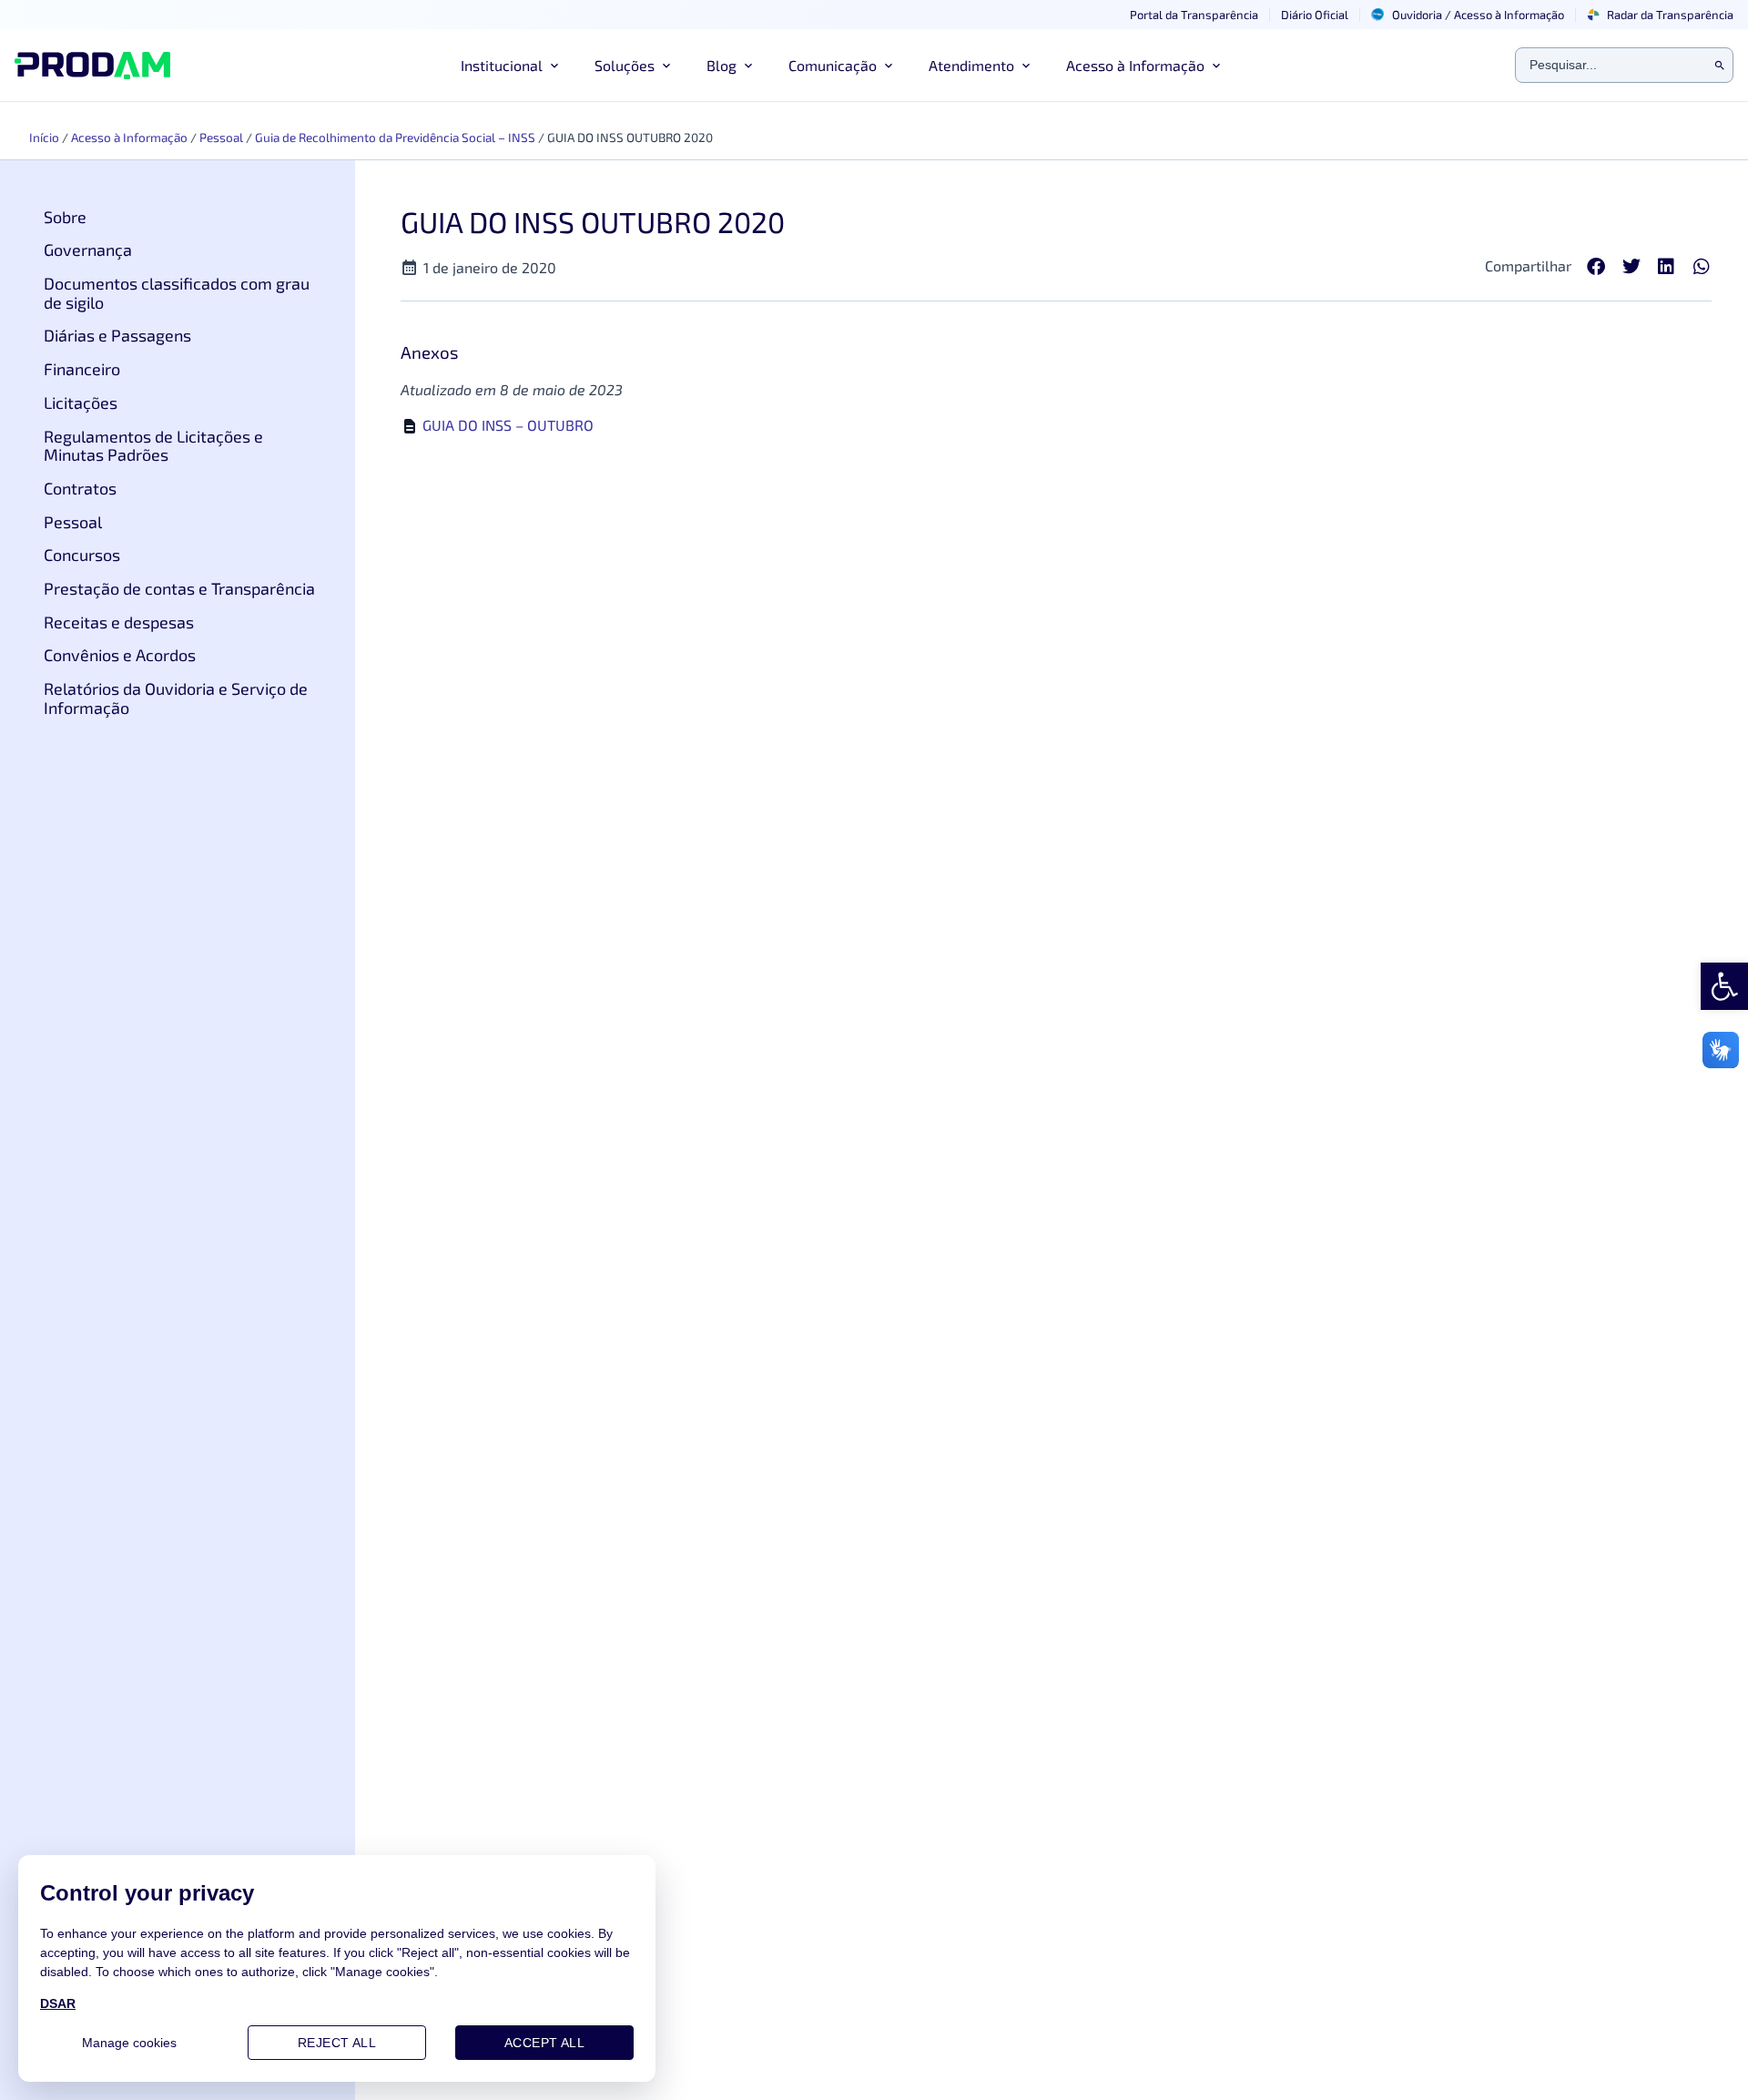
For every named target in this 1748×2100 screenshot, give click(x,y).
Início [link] (44, 137)
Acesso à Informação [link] (129, 137)
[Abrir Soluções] (666, 66)
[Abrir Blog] (748, 66)
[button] (1596, 267)
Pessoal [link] (221, 137)
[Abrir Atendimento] (1026, 66)
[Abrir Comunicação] (889, 66)
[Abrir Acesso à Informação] (1216, 66)
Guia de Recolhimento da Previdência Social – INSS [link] (395, 137)
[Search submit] (1720, 66)
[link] (1724, 986)
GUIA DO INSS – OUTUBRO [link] (508, 425)
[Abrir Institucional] (554, 66)
